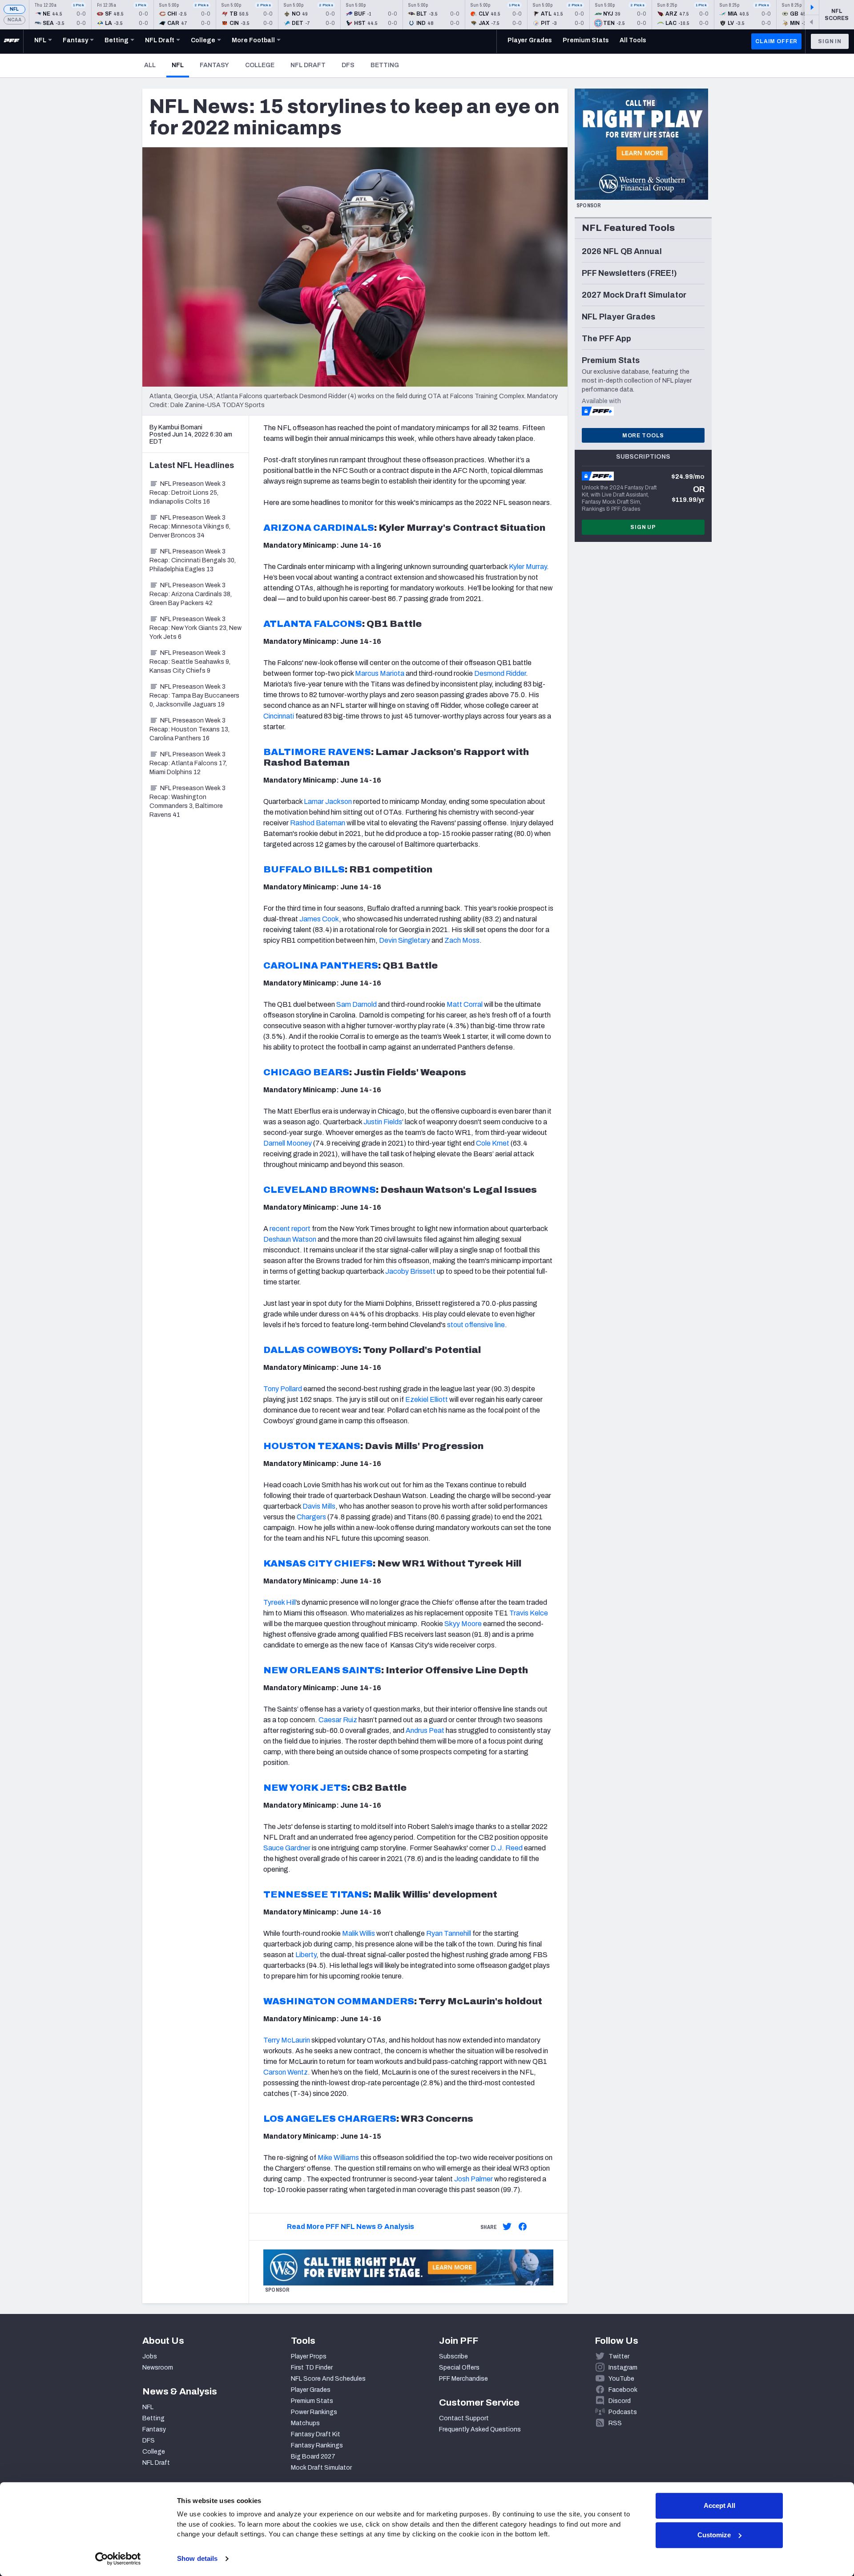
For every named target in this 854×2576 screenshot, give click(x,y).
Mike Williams (338, 2158)
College (260, 65)
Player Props (309, 2356)
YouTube (621, 2379)
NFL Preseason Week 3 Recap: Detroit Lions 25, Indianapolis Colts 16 (187, 493)
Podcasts (623, 2412)
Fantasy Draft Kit (316, 2434)
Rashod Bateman (318, 823)
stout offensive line (476, 1325)
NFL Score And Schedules (328, 2379)
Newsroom (158, 2368)
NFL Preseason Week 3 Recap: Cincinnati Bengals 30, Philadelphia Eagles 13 (193, 560)
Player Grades (311, 2390)
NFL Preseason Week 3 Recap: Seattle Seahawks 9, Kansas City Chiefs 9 (190, 662)
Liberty (306, 1955)
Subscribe (453, 2356)
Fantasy (214, 65)
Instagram (623, 2368)
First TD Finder (312, 2368)
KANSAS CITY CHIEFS (318, 1563)
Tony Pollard (283, 1389)
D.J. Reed (506, 1848)
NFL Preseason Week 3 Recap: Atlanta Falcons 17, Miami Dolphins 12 (188, 763)
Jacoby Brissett (410, 1271)
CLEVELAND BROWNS (320, 1190)
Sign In (830, 41)
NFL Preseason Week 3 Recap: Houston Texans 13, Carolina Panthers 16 (189, 729)
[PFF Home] (12, 41)
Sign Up (643, 527)
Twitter (619, 2356)
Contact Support (464, 2418)
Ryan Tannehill (449, 1933)
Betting (385, 65)
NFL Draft (308, 65)
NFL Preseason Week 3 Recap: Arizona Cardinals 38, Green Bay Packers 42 (191, 594)
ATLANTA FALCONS (313, 624)
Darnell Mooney (288, 1143)
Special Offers (459, 2368)
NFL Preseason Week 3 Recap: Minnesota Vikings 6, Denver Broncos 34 (190, 527)
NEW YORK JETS (305, 1788)
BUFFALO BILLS (304, 869)
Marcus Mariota (380, 673)
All (150, 65)
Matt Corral (465, 1004)
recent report (290, 1229)
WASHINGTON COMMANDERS (339, 2001)
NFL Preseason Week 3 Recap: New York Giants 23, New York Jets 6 (195, 628)
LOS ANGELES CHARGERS (330, 2119)
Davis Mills (319, 1506)
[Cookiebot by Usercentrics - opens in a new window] (118, 2559)
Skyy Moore (463, 1624)
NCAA (14, 20)
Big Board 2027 (313, 2457)
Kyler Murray (528, 567)
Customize (714, 2535)
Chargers (311, 1517)
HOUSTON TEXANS (312, 1446)
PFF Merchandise (463, 2379)
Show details (197, 2558)
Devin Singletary (405, 940)
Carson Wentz (286, 2072)
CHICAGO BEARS (306, 1072)
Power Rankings (314, 2412)
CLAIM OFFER (776, 41)
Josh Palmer (473, 2179)
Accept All (719, 2505)
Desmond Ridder (500, 673)
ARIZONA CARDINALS (319, 528)
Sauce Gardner (287, 1848)
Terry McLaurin (287, 2040)
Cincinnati (279, 716)
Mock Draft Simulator (321, 2468)
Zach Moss (462, 940)
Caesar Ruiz (338, 1720)
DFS (348, 65)
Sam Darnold (357, 1004)
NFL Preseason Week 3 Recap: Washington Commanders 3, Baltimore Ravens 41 (187, 801)
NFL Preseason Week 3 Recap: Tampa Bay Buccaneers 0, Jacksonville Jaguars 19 (194, 696)
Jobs (150, 2356)
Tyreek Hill (280, 1602)
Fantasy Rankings (317, 2445)
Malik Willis (359, 1933)
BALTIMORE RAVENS (317, 752)
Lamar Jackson (328, 801)
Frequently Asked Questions (480, 2429)
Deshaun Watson (290, 1239)
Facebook (623, 2390)
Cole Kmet (493, 1143)
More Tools (643, 436)
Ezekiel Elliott (427, 1399)
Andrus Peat (425, 1730)
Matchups (305, 2423)
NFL (14, 9)
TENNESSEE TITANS (316, 1894)
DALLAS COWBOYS (311, 1350)
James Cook (319, 919)
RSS (615, 2423)
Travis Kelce (529, 1613)
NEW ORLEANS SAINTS (322, 1670)
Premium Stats (312, 2401)
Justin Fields (383, 1122)
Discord (620, 2401)
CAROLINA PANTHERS (321, 965)
